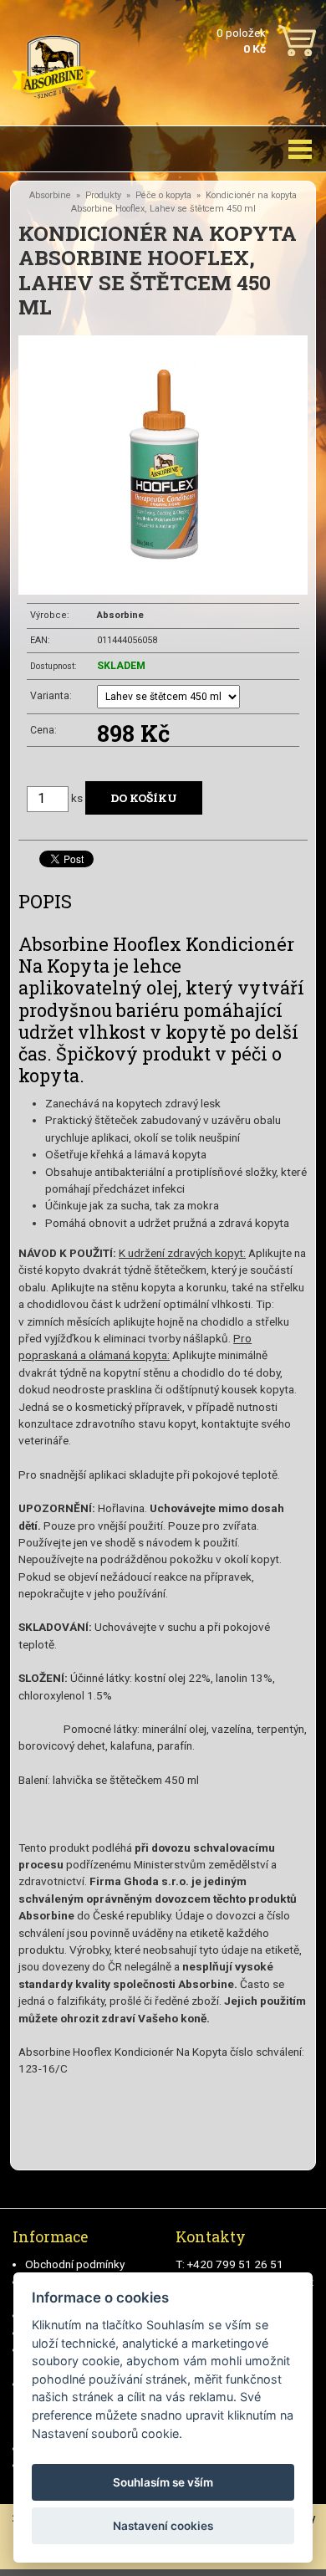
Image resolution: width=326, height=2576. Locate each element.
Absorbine (50, 195)
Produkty (103, 195)
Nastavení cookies (163, 2526)
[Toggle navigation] (300, 149)
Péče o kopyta (163, 195)
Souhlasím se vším (163, 2482)
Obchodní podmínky (75, 2264)
